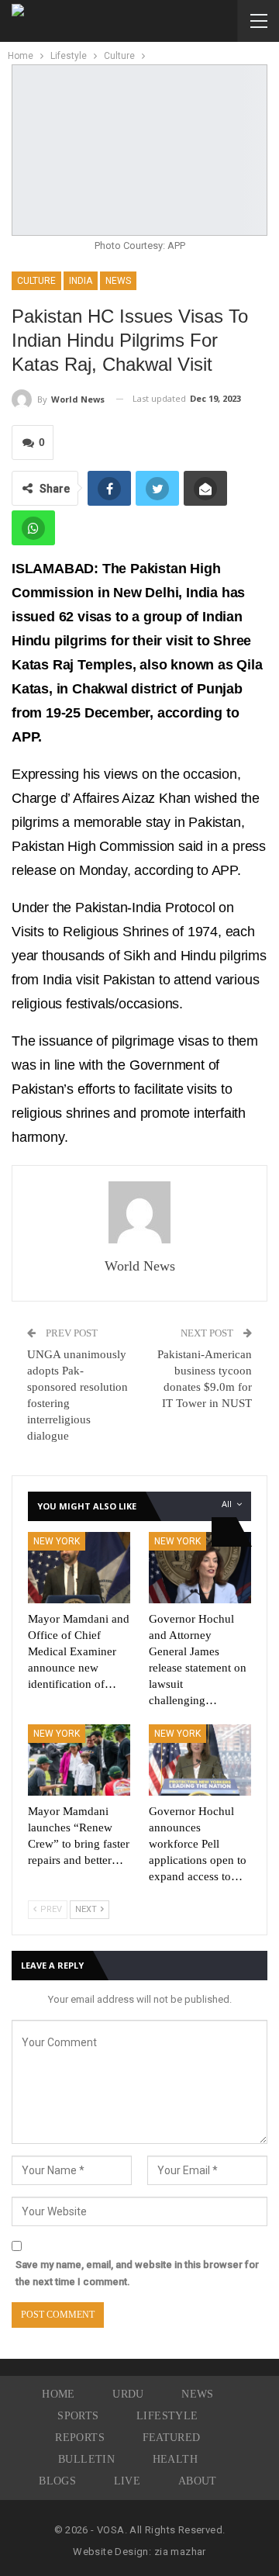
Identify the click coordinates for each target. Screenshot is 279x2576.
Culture (36, 281)
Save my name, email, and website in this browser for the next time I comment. (137, 2273)
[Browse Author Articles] (139, 1212)
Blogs (57, 2481)
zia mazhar (180, 2552)
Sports (78, 2416)
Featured (172, 2438)
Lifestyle (167, 2416)
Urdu (128, 2394)
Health (175, 2459)
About (198, 2481)
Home (59, 2394)
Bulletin (86, 2459)
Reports (80, 2438)
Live (127, 2481)
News (118, 281)
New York (57, 1541)
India (81, 281)
